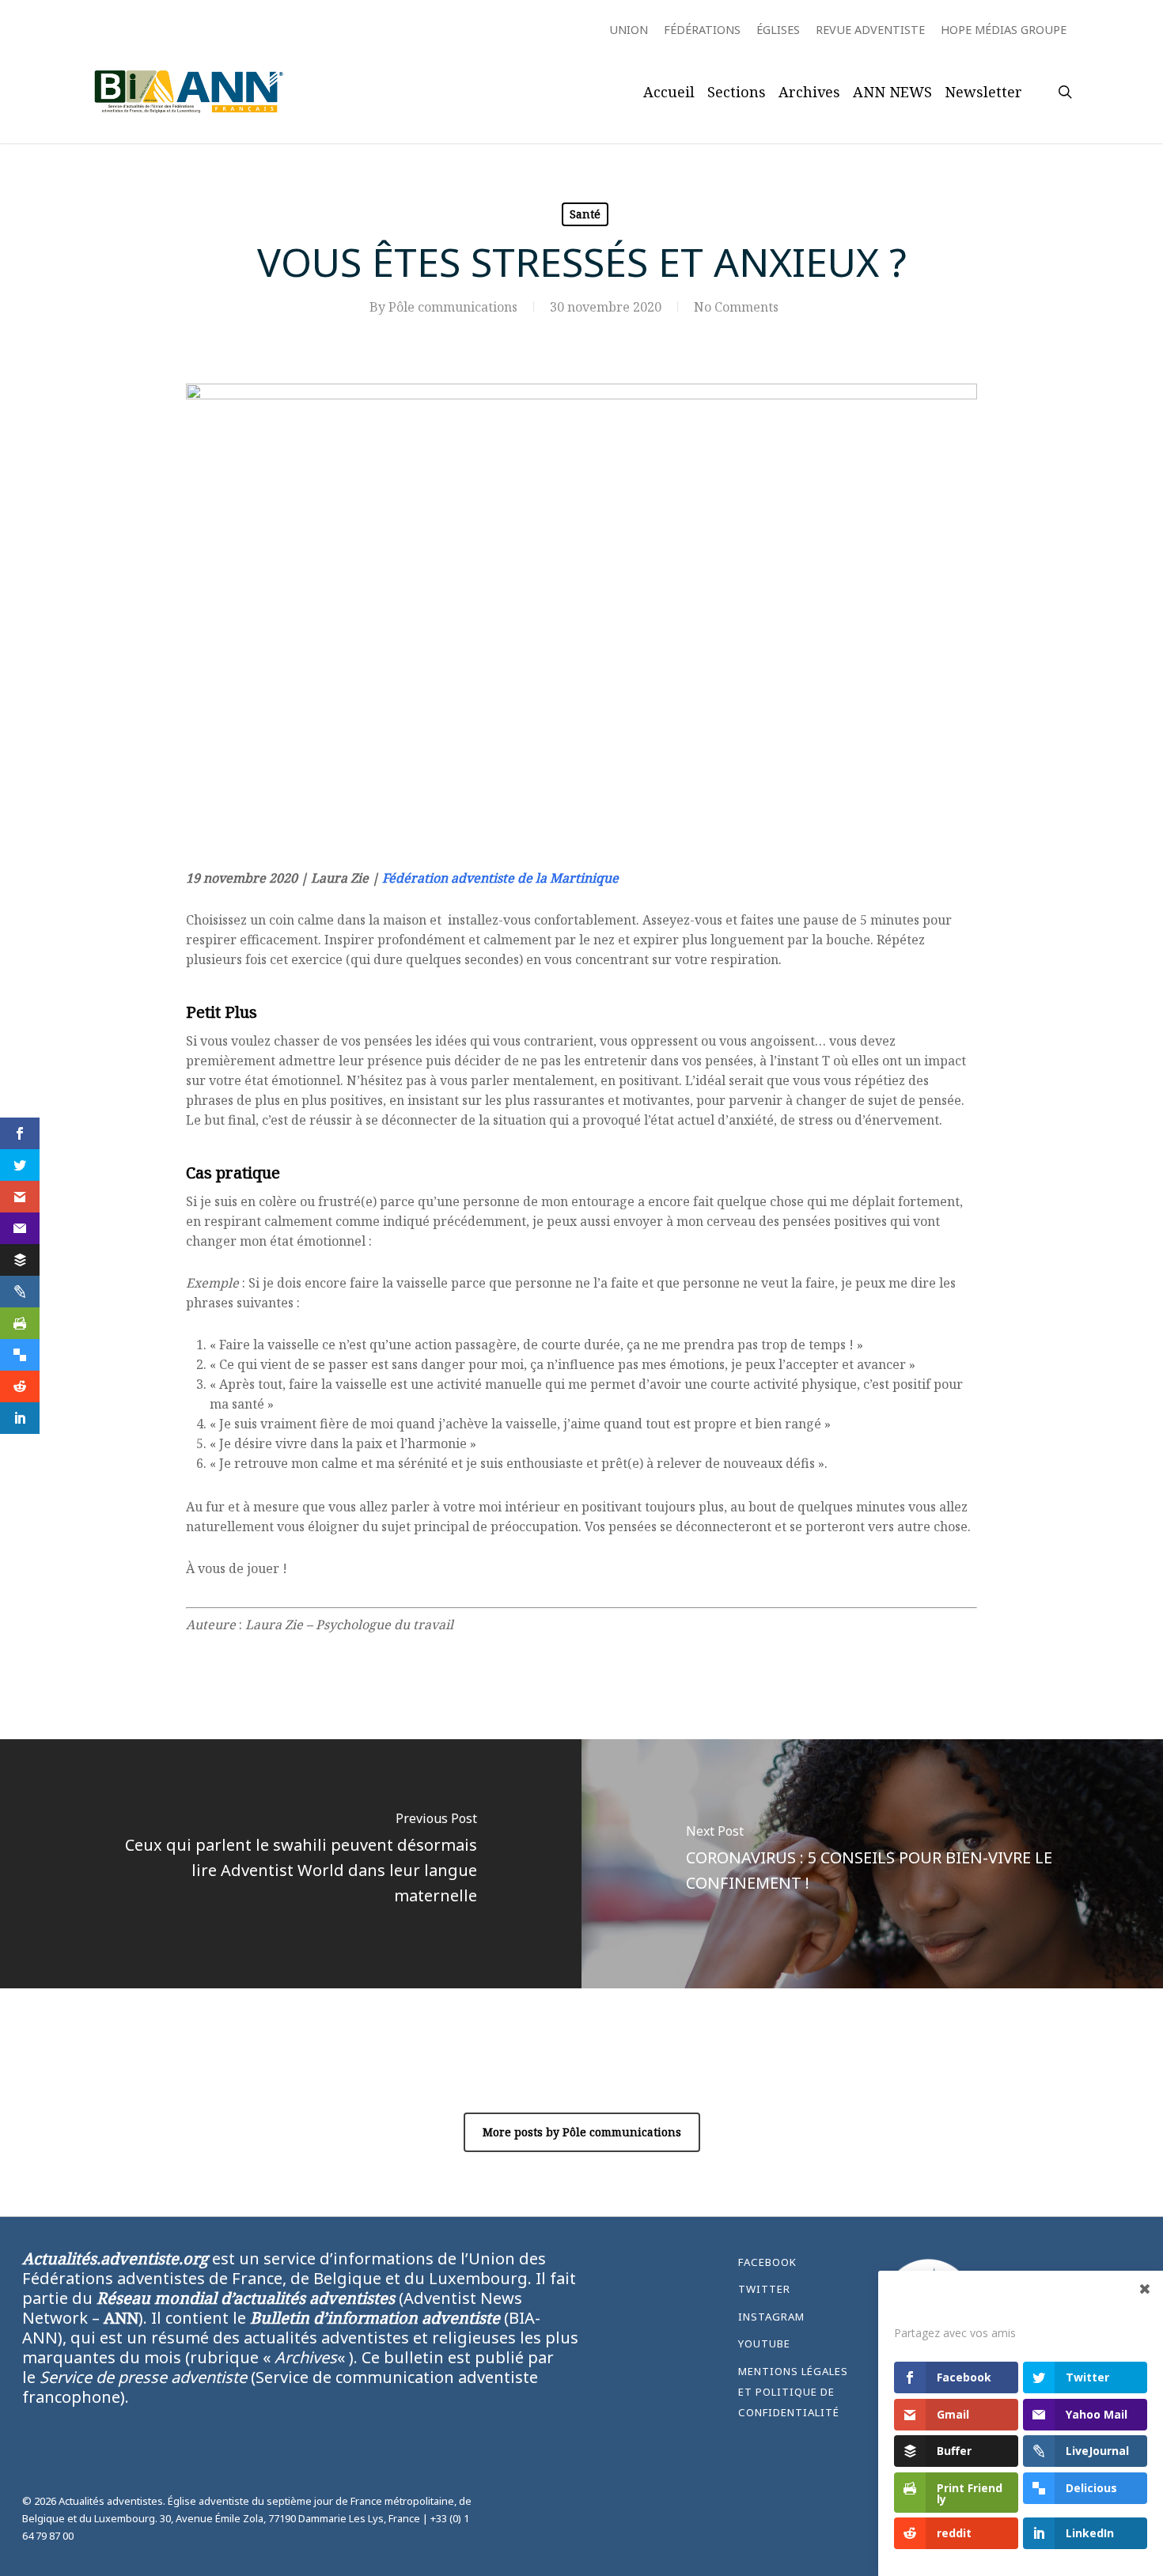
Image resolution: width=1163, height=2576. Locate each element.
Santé (585, 214)
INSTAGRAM (771, 2317)
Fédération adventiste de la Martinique (500, 878)
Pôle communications (453, 307)
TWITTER (764, 2289)
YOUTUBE (764, 2343)
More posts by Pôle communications (582, 2132)
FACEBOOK (767, 2262)
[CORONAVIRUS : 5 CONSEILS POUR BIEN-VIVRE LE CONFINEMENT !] (872, 1864)
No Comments (736, 307)
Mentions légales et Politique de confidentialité (793, 2392)
